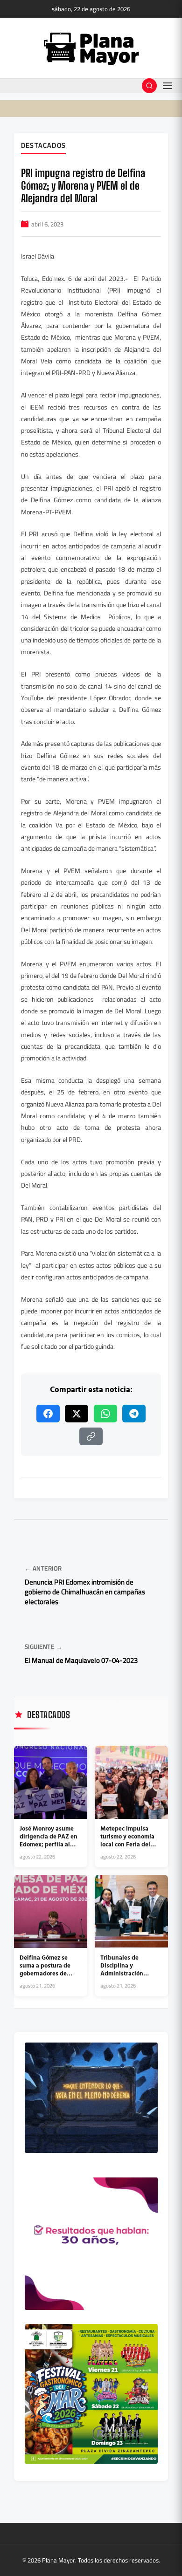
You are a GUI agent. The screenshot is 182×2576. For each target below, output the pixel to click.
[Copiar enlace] (91, 1436)
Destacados (43, 146)
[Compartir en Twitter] (77, 1414)
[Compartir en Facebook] (48, 1414)
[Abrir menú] (168, 86)
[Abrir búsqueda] (149, 86)
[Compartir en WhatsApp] (105, 1414)
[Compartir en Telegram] (134, 1414)
